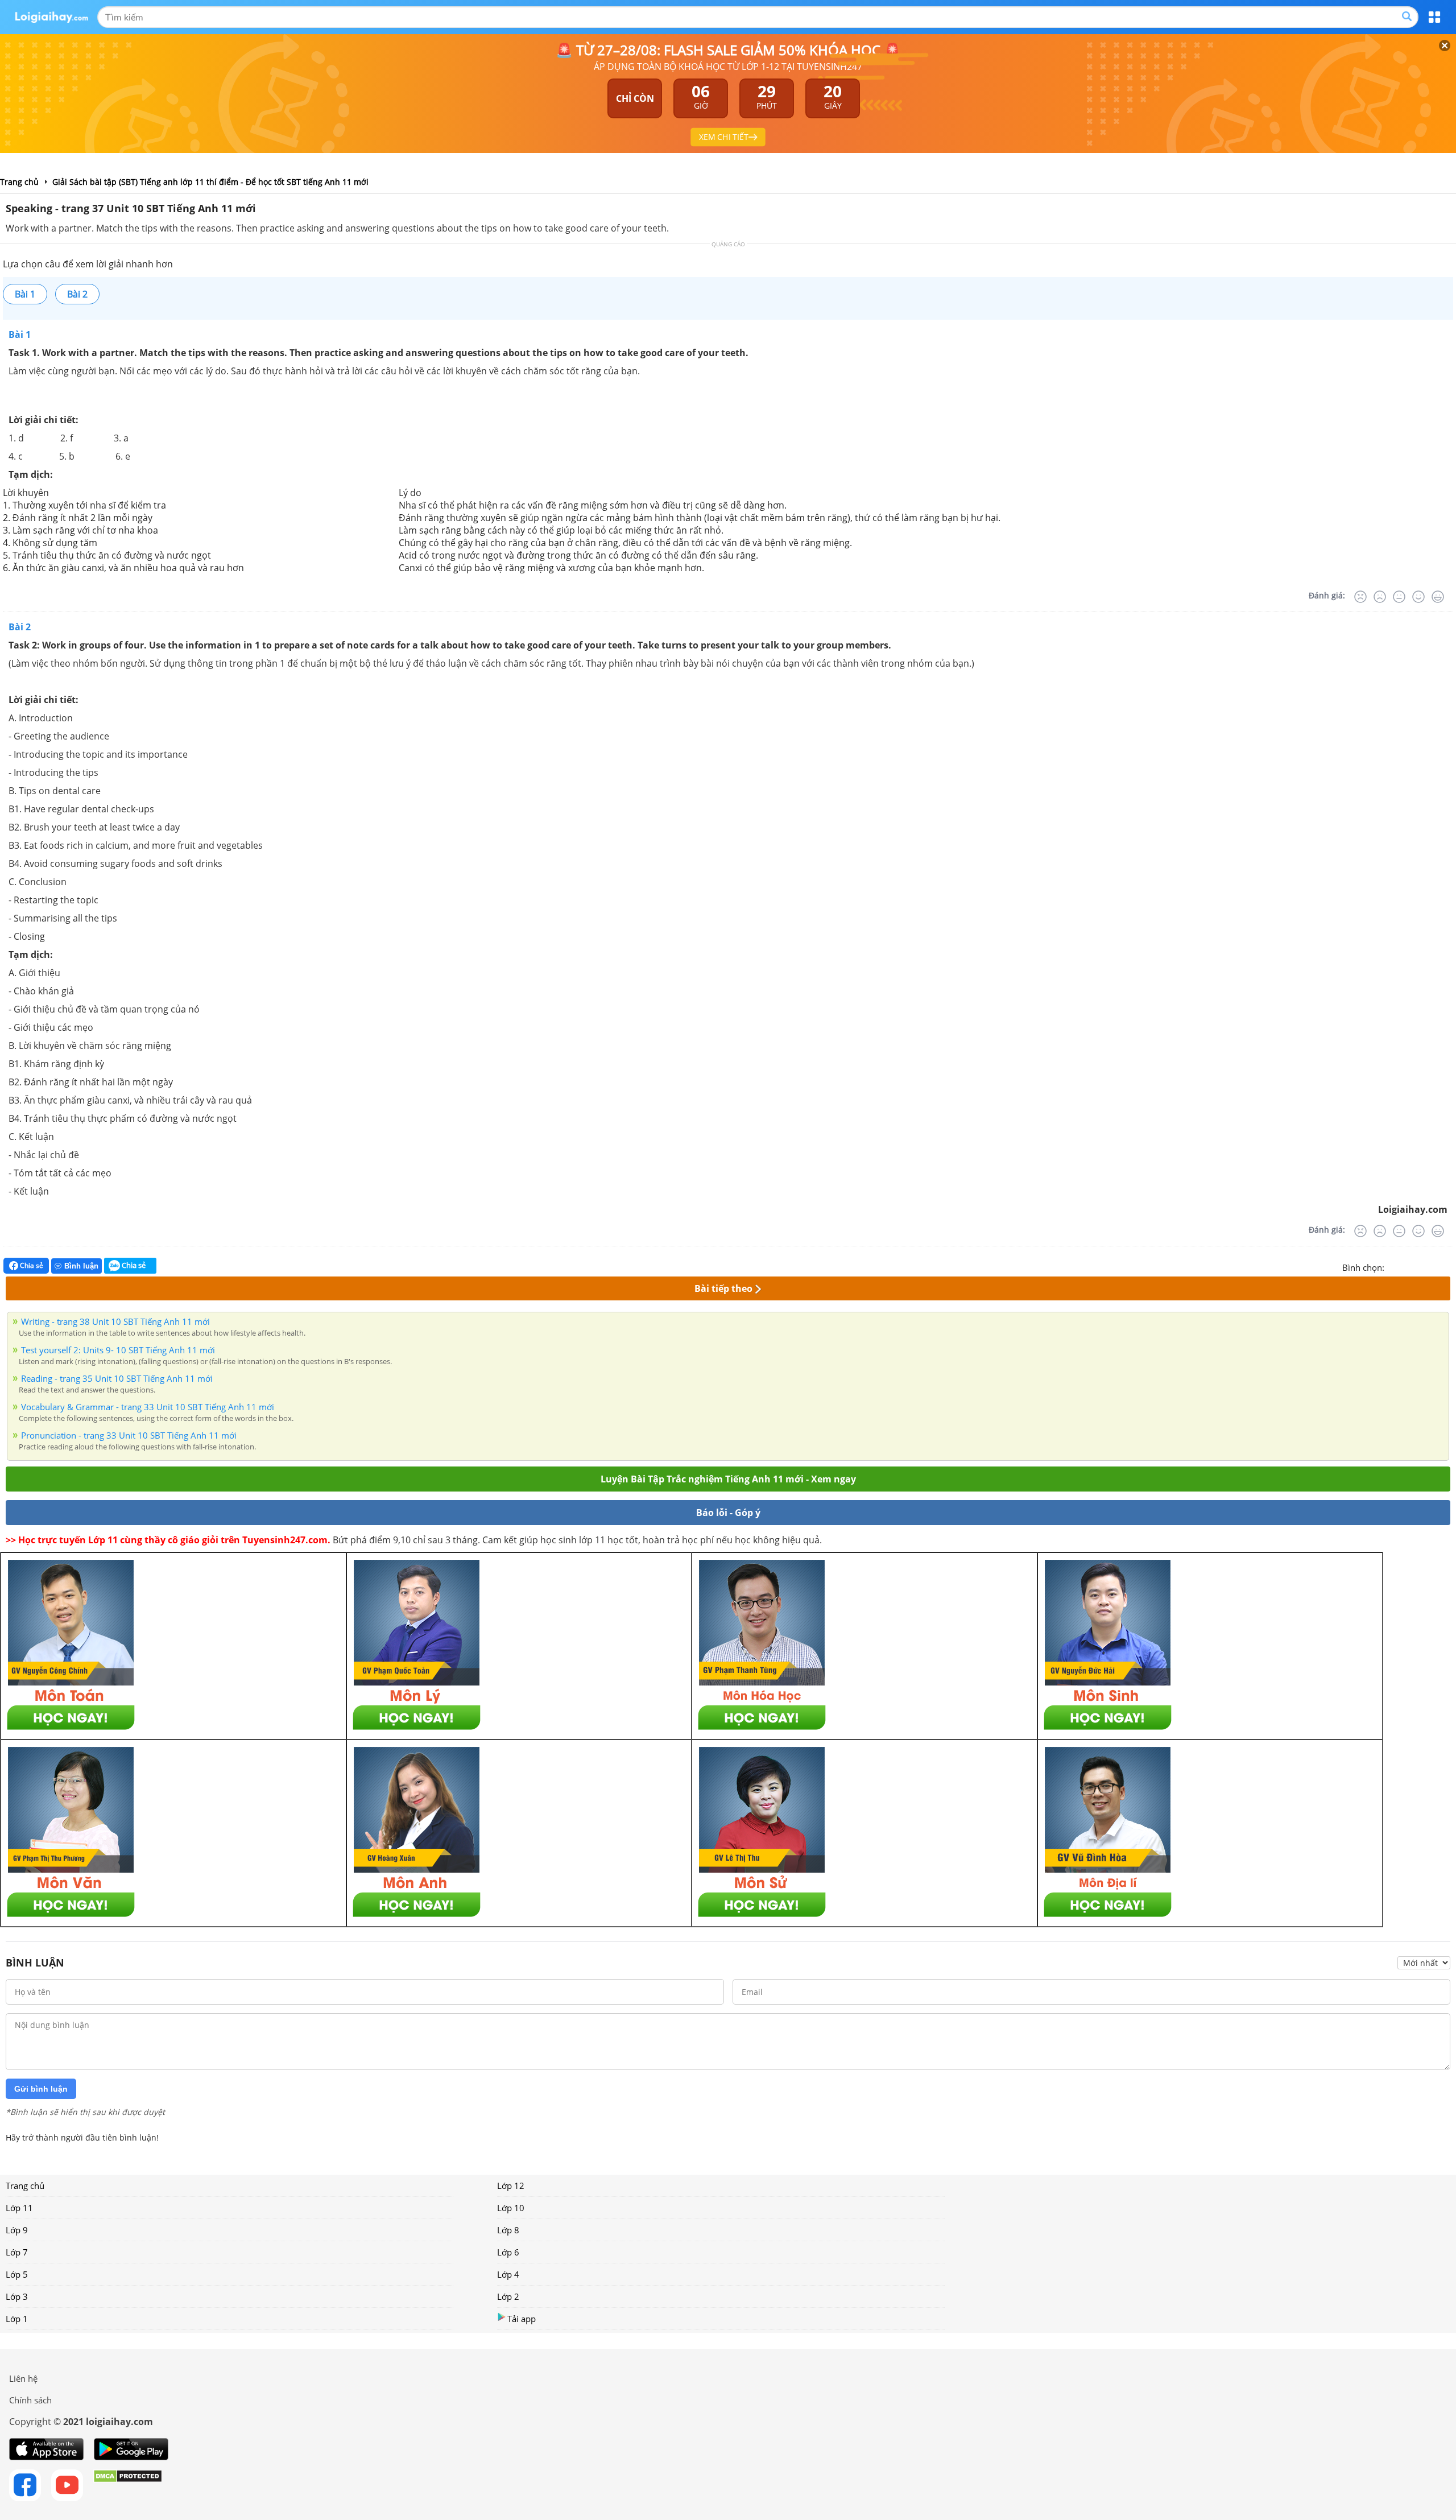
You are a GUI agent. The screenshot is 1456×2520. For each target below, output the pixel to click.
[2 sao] (1407, 1266)
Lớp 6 (508, 2252)
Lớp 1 (17, 2319)
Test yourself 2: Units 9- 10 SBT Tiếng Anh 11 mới (118, 1350)
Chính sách (30, 2400)
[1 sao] (1393, 1266)
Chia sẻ (31, 1265)
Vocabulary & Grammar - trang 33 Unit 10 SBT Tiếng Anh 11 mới (148, 1407)
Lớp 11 (19, 2208)
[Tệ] (1380, 597)
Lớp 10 (511, 2208)
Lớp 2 (508, 2296)
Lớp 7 (17, 2252)
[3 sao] (1421, 1266)
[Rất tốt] (1438, 597)
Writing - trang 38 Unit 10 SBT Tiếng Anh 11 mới (115, 1321)
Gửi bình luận (41, 2089)
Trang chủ (25, 2186)
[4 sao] (1434, 1266)
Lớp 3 (17, 2296)
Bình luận (81, 1266)
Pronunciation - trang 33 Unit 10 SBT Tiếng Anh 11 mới (129, 1435)
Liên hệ (23, 2378)
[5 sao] (1448, 1266)
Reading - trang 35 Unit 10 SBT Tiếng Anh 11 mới (117, 1378)
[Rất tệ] (1360, 597)
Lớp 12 (511, 2186)
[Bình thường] (1399, 597)
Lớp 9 (17, 2230)
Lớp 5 (17, 2274)
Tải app (522, 2319)
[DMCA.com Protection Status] (128, 2485)
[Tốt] (1418, 597)
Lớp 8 (508, 2230)
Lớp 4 (508, 2274)
